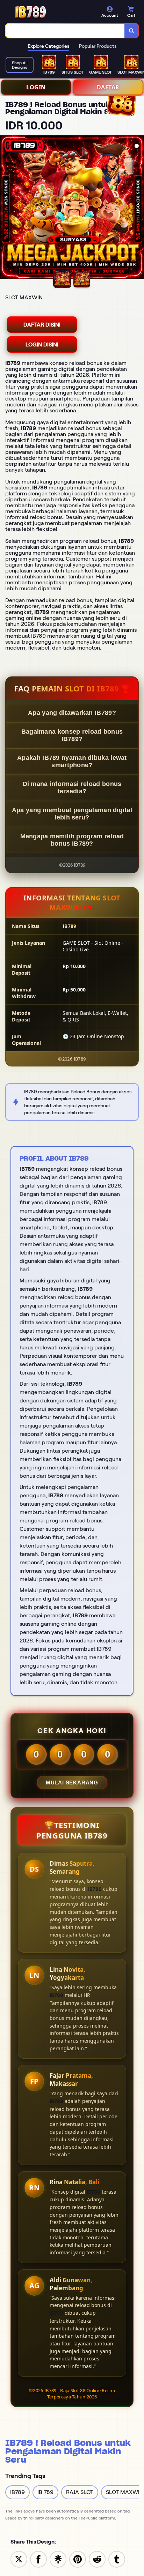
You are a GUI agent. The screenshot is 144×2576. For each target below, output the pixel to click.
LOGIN (36, 87)
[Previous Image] (6, 208)
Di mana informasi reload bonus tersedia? (72, 788)
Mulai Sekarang (72, 1783)
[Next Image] (138, 208)
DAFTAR (108, 87)
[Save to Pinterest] (78, 2559)
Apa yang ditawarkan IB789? (72, 713)
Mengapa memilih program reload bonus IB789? (72, 840)
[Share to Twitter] (19, 2559)
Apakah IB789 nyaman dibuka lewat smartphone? (72, 761)
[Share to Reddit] (97, 2559)
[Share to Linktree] (58, 2559)
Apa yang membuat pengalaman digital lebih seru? (72, 814)
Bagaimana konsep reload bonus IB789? (72, 735)
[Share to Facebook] (38, 2559)
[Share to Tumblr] (117, 2559)
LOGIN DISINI (42, 345)
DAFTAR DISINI (42, 325)
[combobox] (65, 31)
